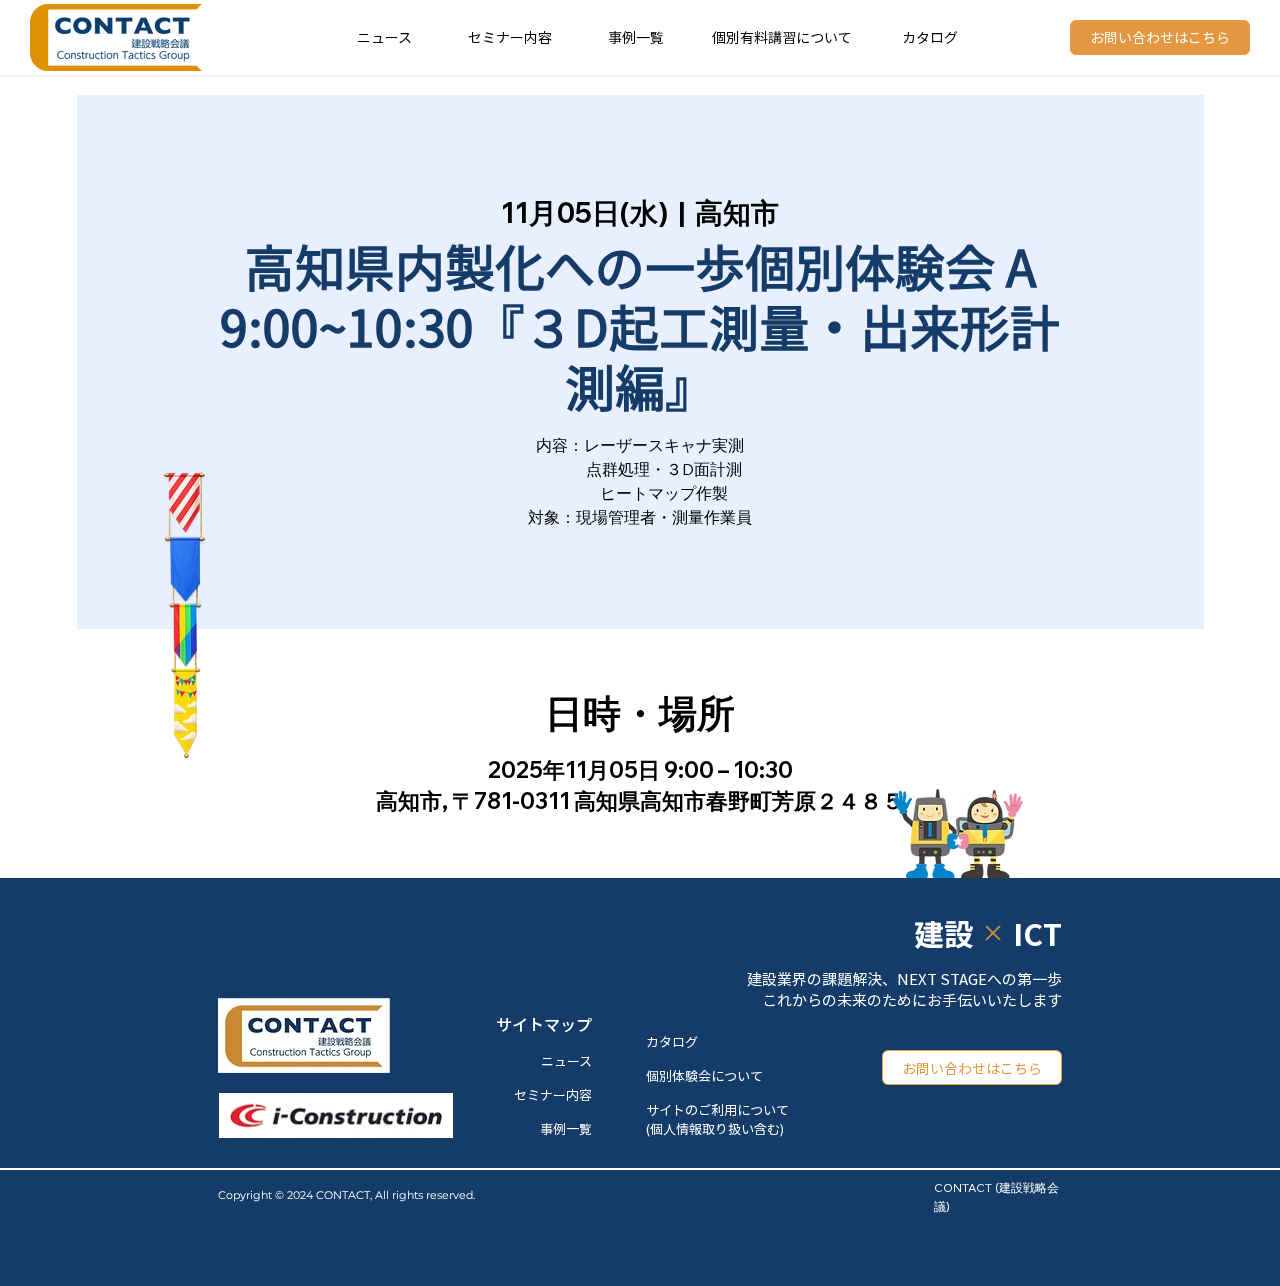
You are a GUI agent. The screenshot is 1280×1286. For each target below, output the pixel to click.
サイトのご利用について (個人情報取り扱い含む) (717, 1119)
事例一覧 (636, 37)
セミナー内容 (510, 37)
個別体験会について (704, 1075)
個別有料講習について (782, 37)
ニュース (384, 37)
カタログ (930, 37)
